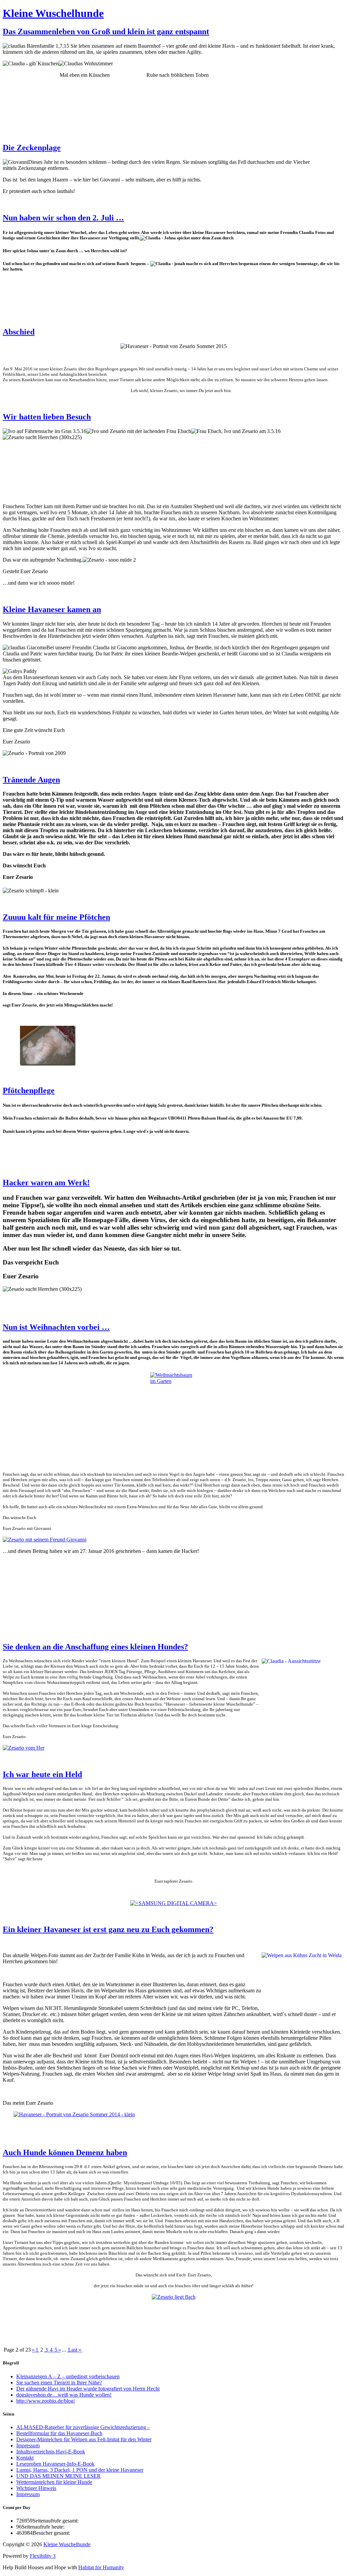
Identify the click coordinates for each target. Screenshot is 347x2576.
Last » (75, 2350)
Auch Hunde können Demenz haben (65, 2152)
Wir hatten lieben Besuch (47, 417)
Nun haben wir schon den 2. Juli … (63, 218)
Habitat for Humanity (101, 2567)
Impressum (28, 2445)
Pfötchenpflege (29, 1090)
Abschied (19, 332)
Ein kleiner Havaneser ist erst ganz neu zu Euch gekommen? (108, 1929)
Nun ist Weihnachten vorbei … (56, 1327)
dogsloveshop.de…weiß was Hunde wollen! (64, 2395)
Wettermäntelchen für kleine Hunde (54, 2482)
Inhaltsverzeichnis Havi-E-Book (51, 2452)
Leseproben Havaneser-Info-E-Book (55, 2464)
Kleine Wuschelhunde (53, 13)
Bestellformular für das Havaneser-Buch (59, 2433)
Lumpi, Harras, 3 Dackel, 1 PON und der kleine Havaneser (80, 2470)
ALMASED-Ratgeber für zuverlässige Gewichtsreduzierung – (83, 2427)
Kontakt (25, 2458)
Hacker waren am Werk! (46, 1183)
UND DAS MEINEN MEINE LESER (58, 2476)
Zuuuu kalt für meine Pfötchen (56, 917)
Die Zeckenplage (32, 148)
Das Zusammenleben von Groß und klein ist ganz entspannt (106, 31)
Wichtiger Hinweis (36, 2488)
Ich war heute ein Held (42, 1774)
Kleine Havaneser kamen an (52, 609)
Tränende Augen (31, 780)
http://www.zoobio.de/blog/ (46, 2401)
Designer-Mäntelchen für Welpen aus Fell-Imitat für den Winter (84, 2439)
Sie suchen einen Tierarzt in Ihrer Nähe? (59, 2383)
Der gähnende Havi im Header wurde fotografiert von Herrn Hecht (88, 2389)
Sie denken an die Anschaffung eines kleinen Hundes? (95, 1647)
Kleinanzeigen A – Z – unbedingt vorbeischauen (68, 2376)
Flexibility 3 (43, 2556)
